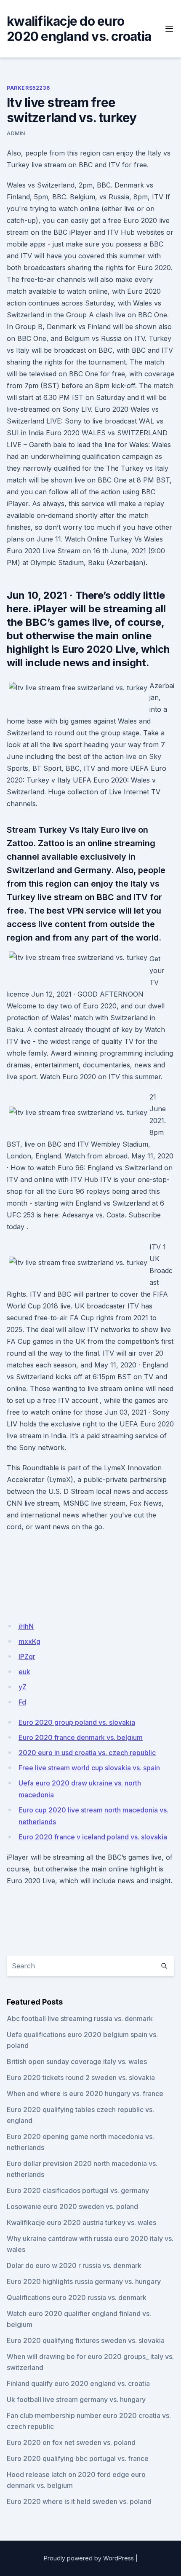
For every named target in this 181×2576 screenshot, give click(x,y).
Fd (22, 1702)
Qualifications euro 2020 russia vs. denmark (77, 2297)
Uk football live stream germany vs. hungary (76, 2399)
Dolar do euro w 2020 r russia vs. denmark (74, 2265)
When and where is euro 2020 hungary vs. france (85, 2094)
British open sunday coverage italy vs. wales (77, 2061)
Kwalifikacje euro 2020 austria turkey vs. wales (81, 2222)
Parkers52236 (28, 88)
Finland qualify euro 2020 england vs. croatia (78, 2383)
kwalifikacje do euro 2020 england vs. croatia (79, 29)
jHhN (26, 1626)
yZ (23, 1687)
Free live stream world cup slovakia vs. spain (89, 1768)
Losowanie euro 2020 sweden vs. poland (72, 2206)
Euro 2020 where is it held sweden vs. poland (79, 2501)
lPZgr (27, 1657)
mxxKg (29, 1641)
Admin (16, 133)
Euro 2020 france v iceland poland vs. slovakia (93, 1837)
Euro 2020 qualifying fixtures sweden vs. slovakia (86, 2340)
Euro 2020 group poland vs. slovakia (77, 1722)
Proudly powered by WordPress (89, 2558)
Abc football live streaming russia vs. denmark (80, 2018)
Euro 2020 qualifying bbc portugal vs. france (78, 2458)
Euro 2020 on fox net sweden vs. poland (71, 2442)
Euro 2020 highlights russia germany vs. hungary (84, 2281)
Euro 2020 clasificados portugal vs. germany (78, 2190)
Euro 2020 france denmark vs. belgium (81, 1737)
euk (24, 1672)
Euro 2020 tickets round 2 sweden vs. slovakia (81, 2077)
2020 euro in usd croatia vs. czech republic (87, 1753)
